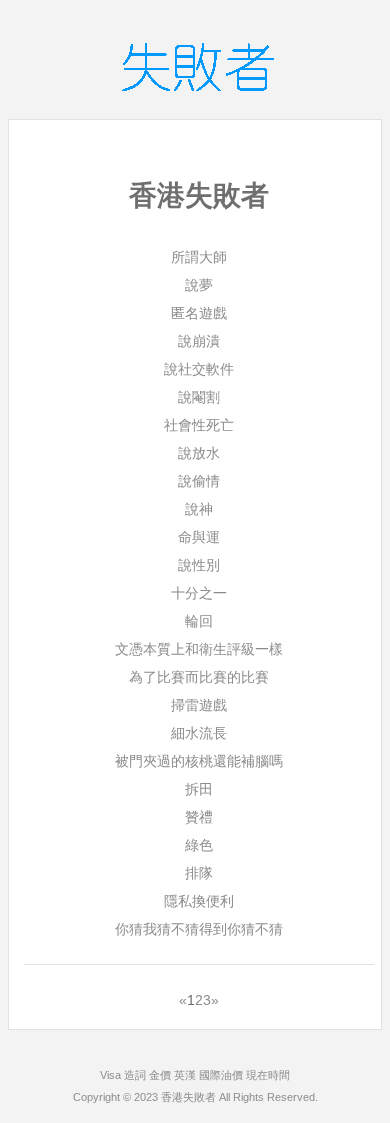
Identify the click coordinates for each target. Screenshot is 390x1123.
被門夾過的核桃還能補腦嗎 (199, 761)
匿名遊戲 (199, 313)
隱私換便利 (199, 901)
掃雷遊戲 (199, 705)
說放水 (199, 453)
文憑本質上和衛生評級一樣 (199, 649)
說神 (199, 509)
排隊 (199, 873)
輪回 (199, 621)
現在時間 (268, 1075)
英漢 (185, 1075)
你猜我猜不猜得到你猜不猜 (199, 929)
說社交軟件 (199, 369)
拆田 (199, 789)
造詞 (135, 1075)
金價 (160, 1075)
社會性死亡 (199, 425)
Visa (110, 1075)
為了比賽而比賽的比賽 (199, 677)
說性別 (199, 565)
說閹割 (199, 397)
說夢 (199, 285)
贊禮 (199, 817)
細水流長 (199, 733)
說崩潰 (199, 341)
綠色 (199, 845)
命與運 (199, 537)
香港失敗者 (188, 1097)
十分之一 (199, 593)
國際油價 (221, 1075)
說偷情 (199, 481)
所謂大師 (199, 257)
